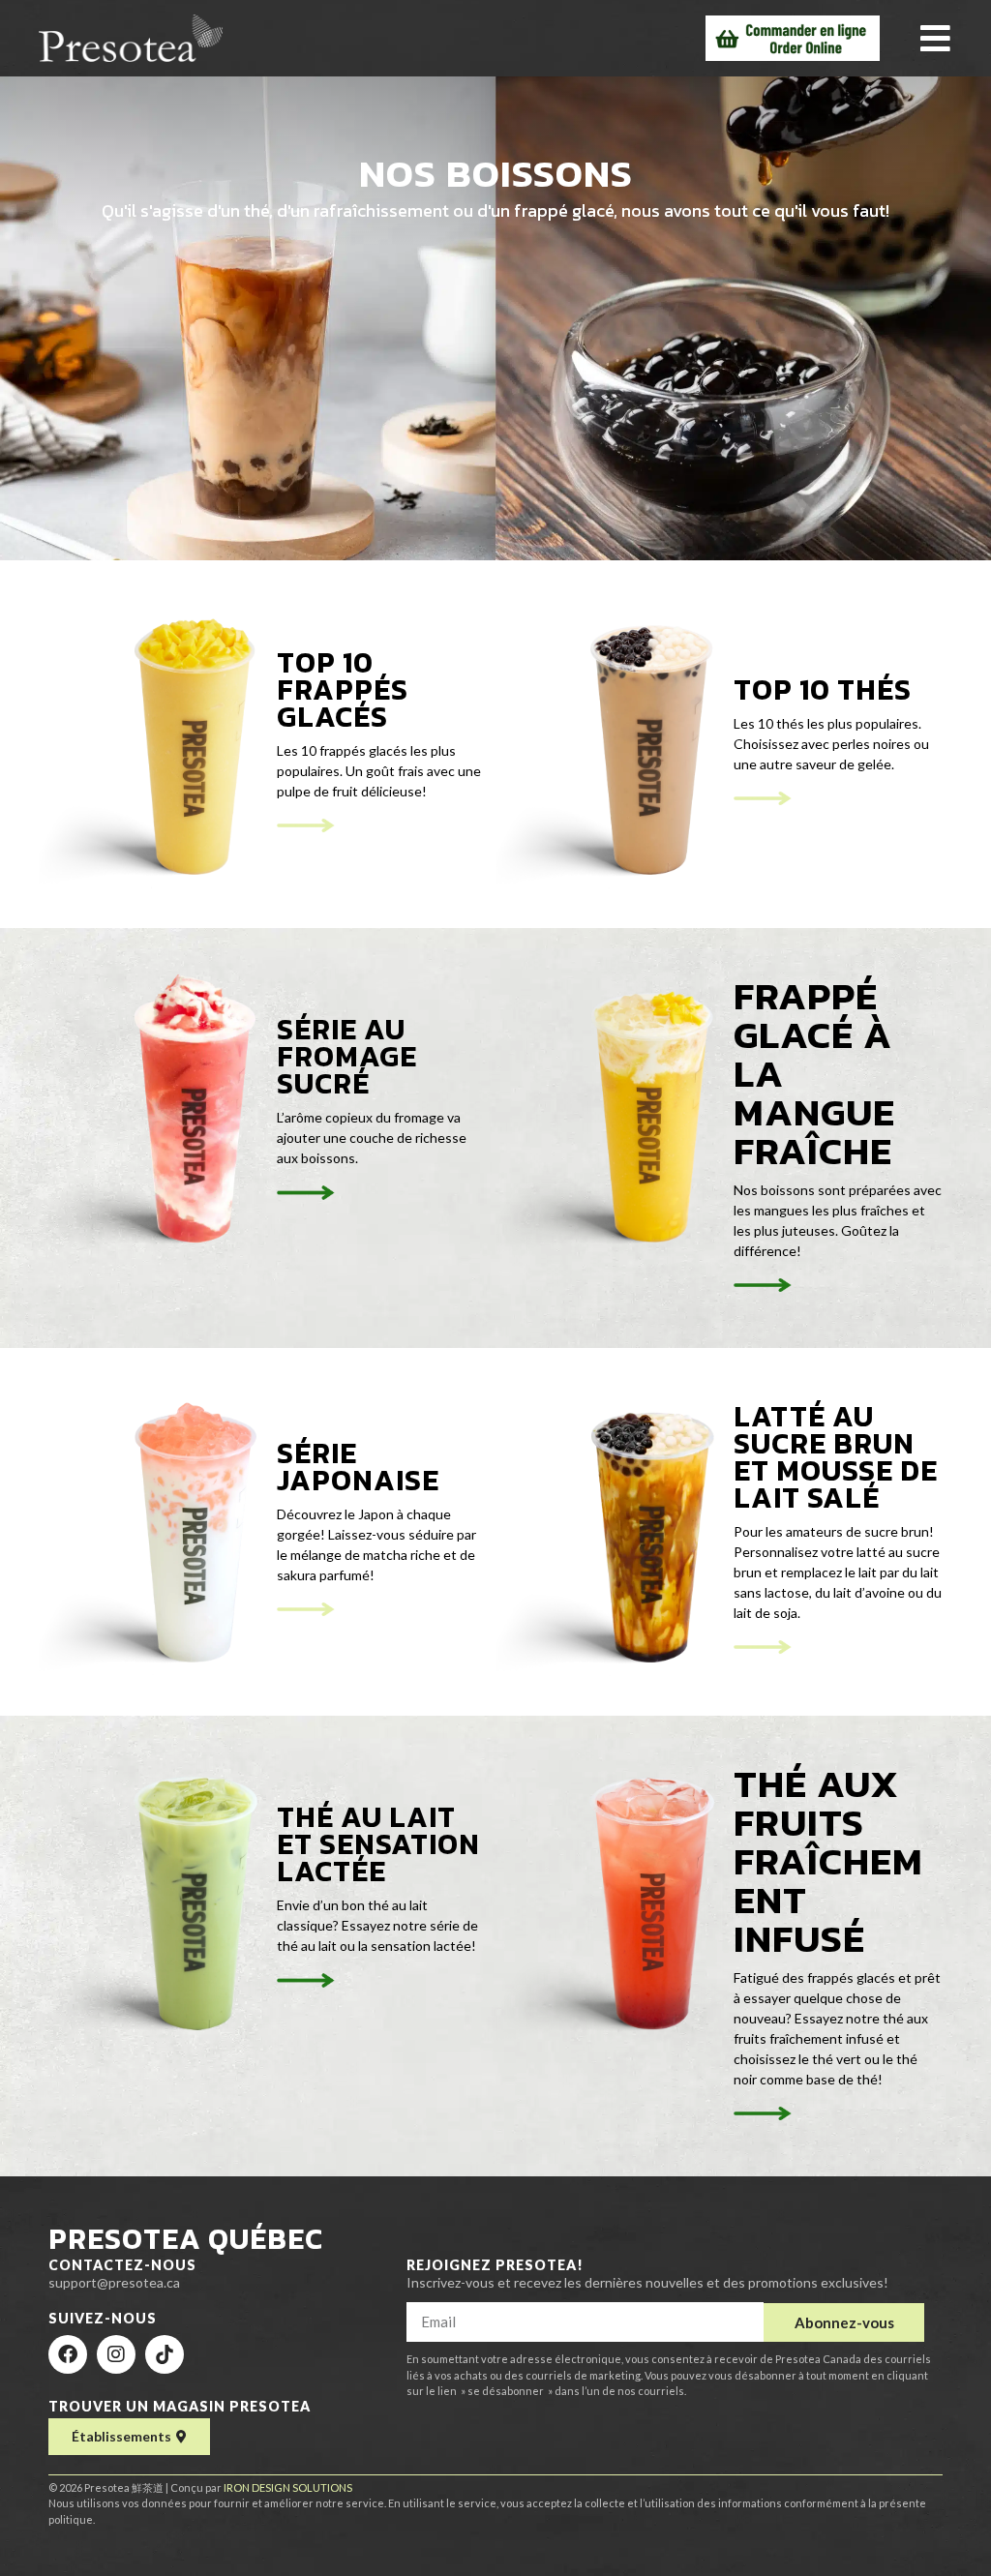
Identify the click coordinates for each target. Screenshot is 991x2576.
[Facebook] (68, 2354)
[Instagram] (116, 2354)
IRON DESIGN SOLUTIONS (288, 2487)
